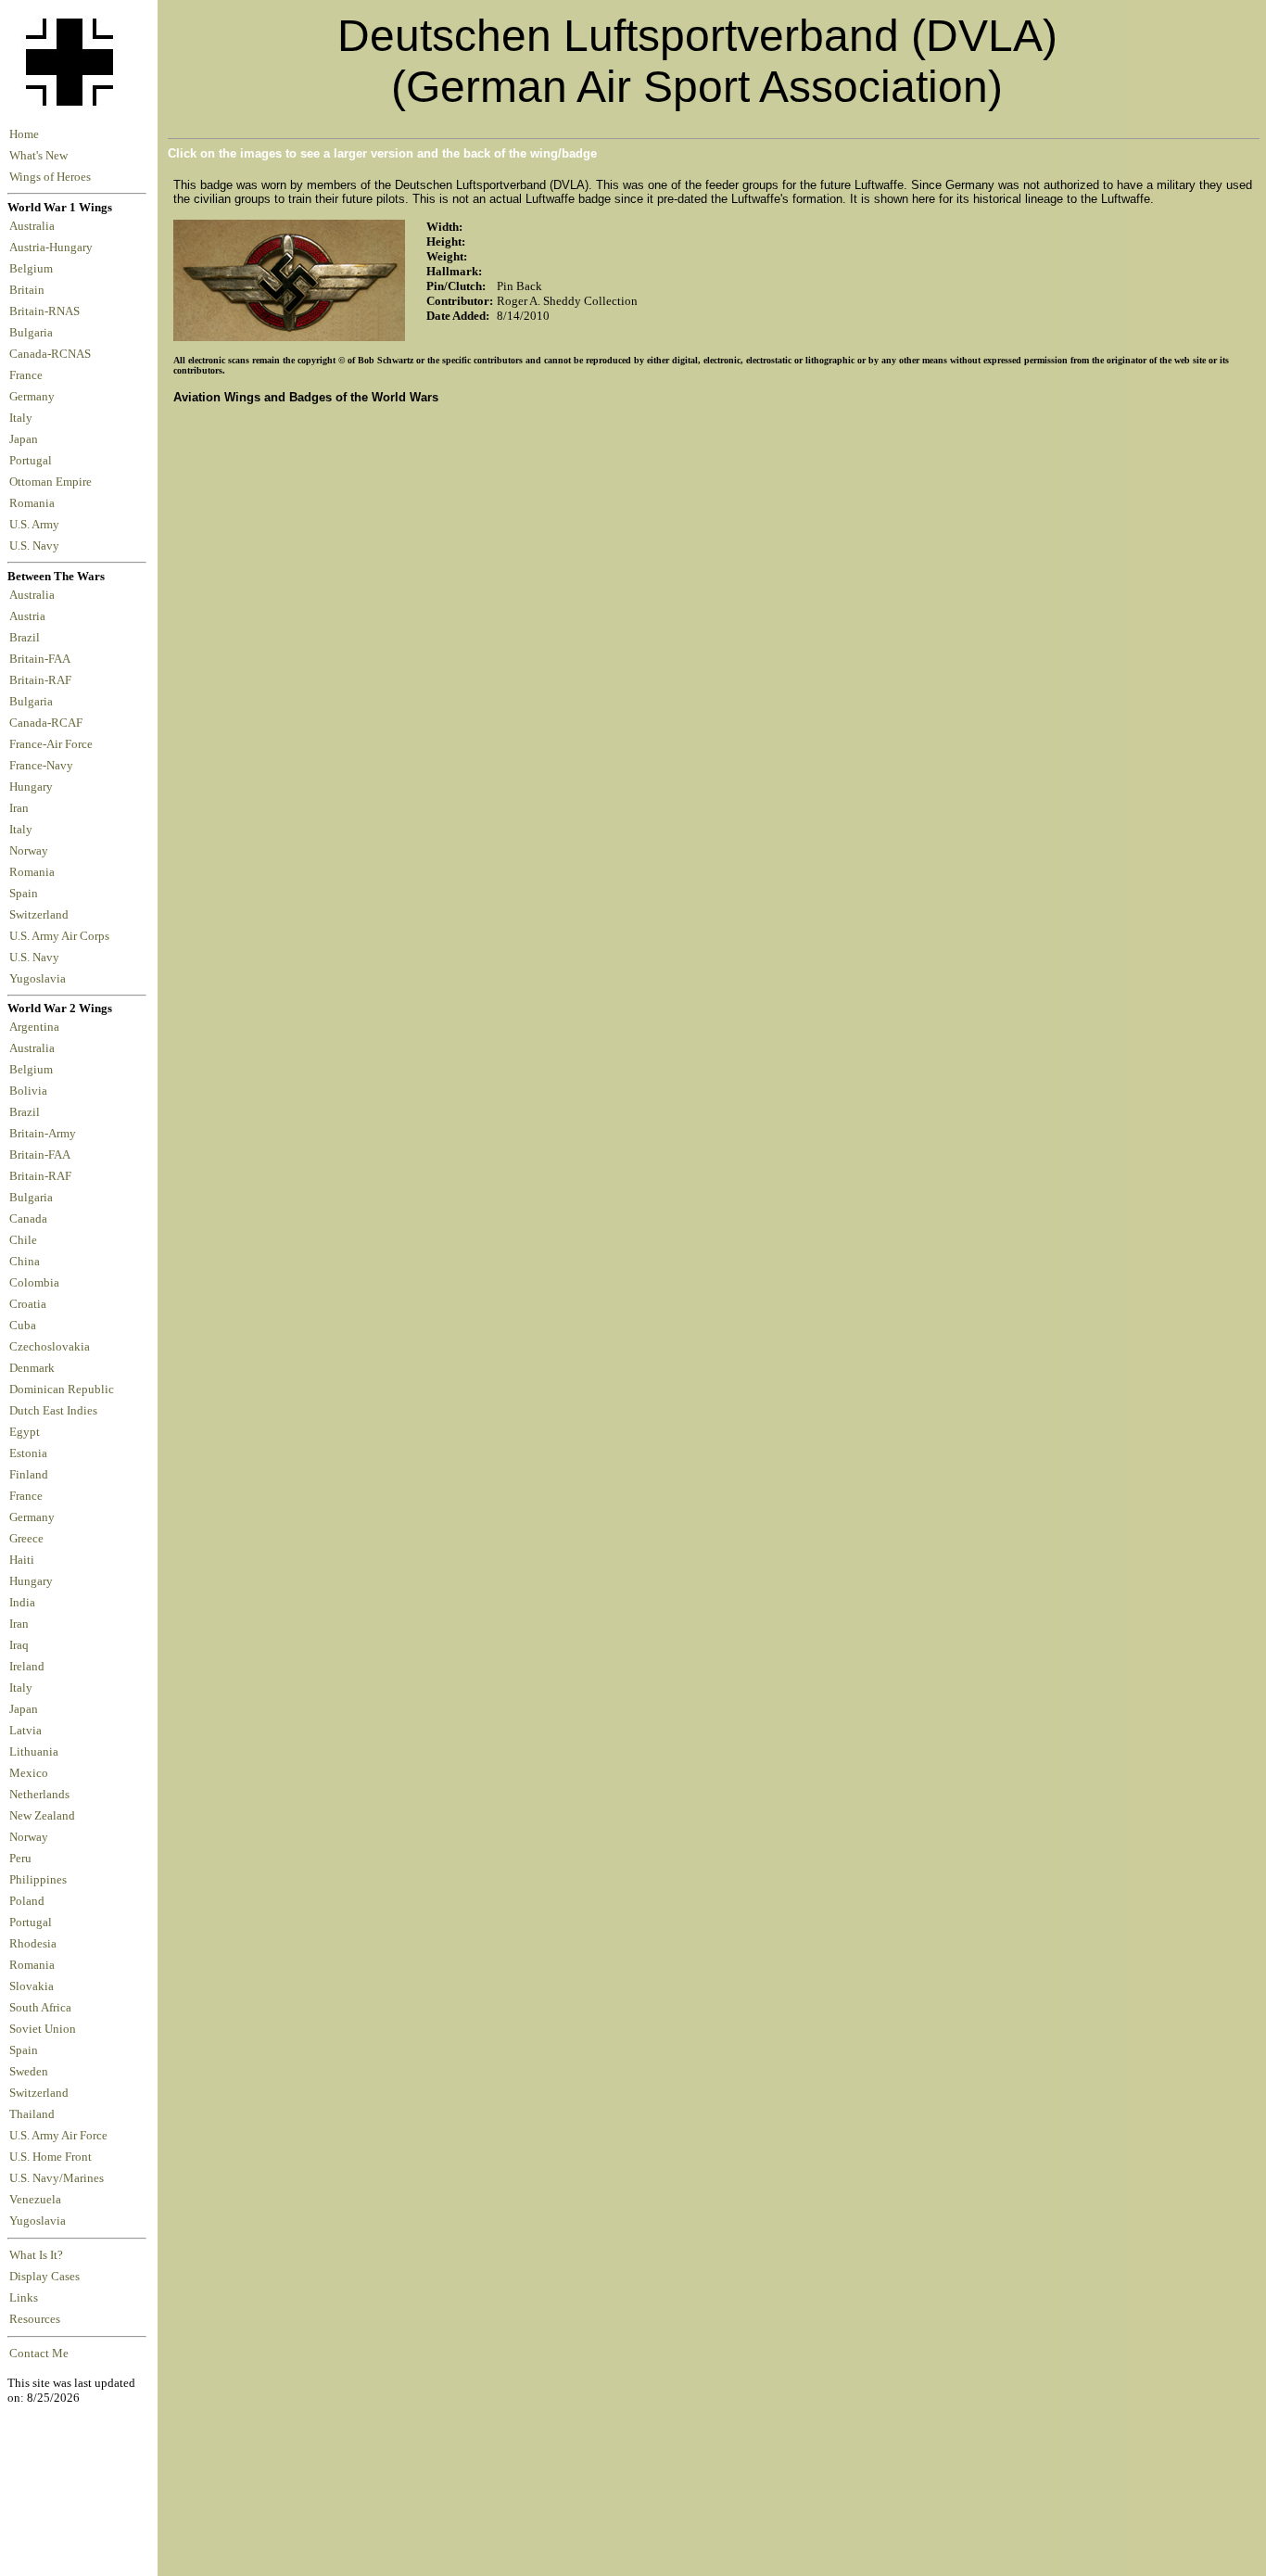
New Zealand (42, 1816)
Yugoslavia (39, 979)
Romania (35, 503)
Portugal (33, 461)
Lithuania (34, 1752)
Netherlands (39, 1795)
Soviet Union (43, 2029)
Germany (35, 397)
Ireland (27, 1667)
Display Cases (44, 2277)
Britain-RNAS (47, 311)
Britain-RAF (43, 680)
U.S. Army (36, 525)
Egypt (25, 1432)
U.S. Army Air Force (58, 2136)
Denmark (32, 1368)
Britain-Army (43, 1134)
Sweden (29, 2072)
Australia (35, 226)
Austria (30, 616)
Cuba (23, 1326)
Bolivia (28, 1091)
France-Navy (44, 766)
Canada (28, 1219)
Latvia (25, 1731)
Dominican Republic (62, 1390)
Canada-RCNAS (53, 354)
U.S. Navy (36, 546)
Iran (22, 808)
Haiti (22, 1560)
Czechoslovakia (50, 1347)
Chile (23, 1240)
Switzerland (40, 915)
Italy (24, 418)
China (25, 1262)
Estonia (28, 1453)
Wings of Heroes (50, 177)
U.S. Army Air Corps (61, 936)
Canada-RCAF (49, 723)
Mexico (29, 1773)
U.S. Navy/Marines (57, 2178)
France (29, 375)
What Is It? (36, 2255)
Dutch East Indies (53, 1411)
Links (24, 2298)
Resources (35, 2319)
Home (24, 134)
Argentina (34, 1027)
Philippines (38, 1880)
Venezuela (35, 2200)
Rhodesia (33, 1944)
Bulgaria (34, 333)
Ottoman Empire (53, 482)
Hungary (34, 787)
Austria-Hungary (54, 247)
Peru (20, 1859)
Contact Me (39, 2354)
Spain (24, 894)
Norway (32, 851)
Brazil (27, 638)
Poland (27, 1901)
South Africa (40, 2008)
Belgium (34, 269)
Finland (29, 1475)
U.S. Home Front (51, 2157)
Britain (30, 290)
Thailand (32, 2114)
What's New (38, 156)
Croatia (28, 1304)
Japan (26, 439)
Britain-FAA (42, 659)
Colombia (34, 1283)
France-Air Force (54, 744)
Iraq (19, 1645)
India (22, 1603)
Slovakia (32, 1986)
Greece (26, 1539)
